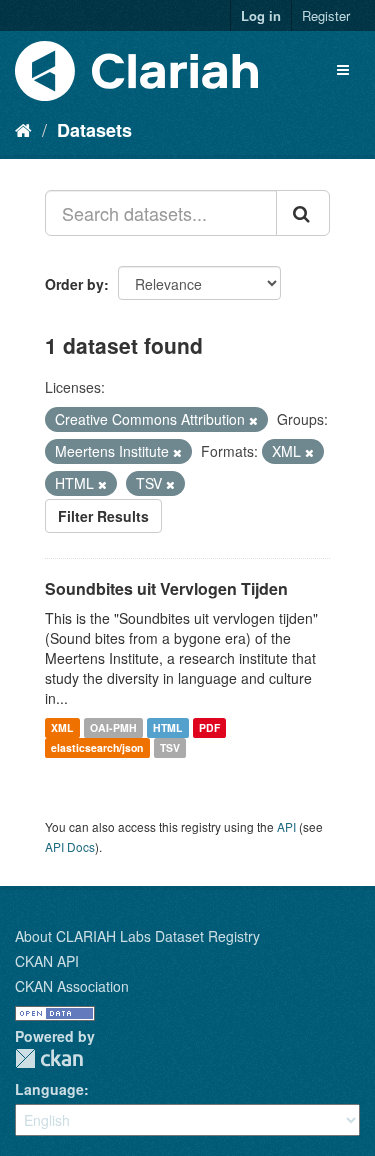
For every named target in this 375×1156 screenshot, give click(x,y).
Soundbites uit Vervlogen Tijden (166, 588)
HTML (167, 727)
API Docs (70, 846)
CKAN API (47, 961)
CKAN (49, 1058)
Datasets (94, 130)
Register (326, 15)
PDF (209, 727)
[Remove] (253, 420)
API (286, 826)
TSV (170, 747)
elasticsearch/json (97, 747)
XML (62, 727)
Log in (261, 15)
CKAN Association (72, 986)
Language (49, 1089)
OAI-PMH (113, 727)
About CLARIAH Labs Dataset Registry (137, 936)
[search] (303, 213)
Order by (74, 284)
